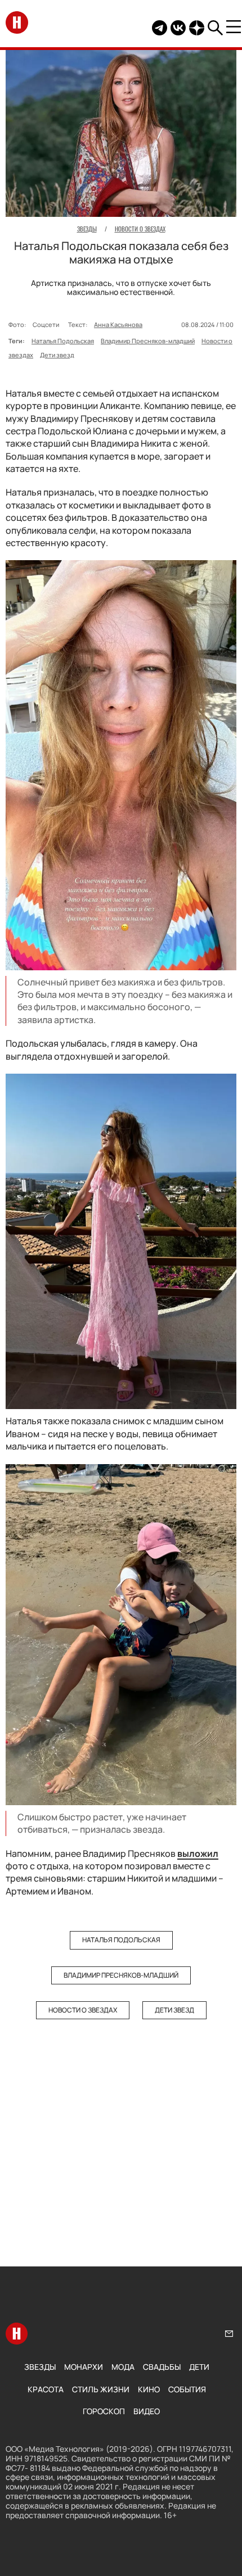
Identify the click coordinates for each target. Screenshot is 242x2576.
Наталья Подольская (63, 341)
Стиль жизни (101, 2389)
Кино (149, 2389)
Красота (46, 2389)
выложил (198, 1853)
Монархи (84, 2367)
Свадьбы (162, 2367)
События (187, 2389)
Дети (199, 2367)
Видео (147, 2411)
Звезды (40, 2367)
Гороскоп (104, 2411)
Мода (123, 2367)
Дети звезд (57, 355)
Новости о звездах (83, 2010)
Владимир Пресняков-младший (148, 341)
